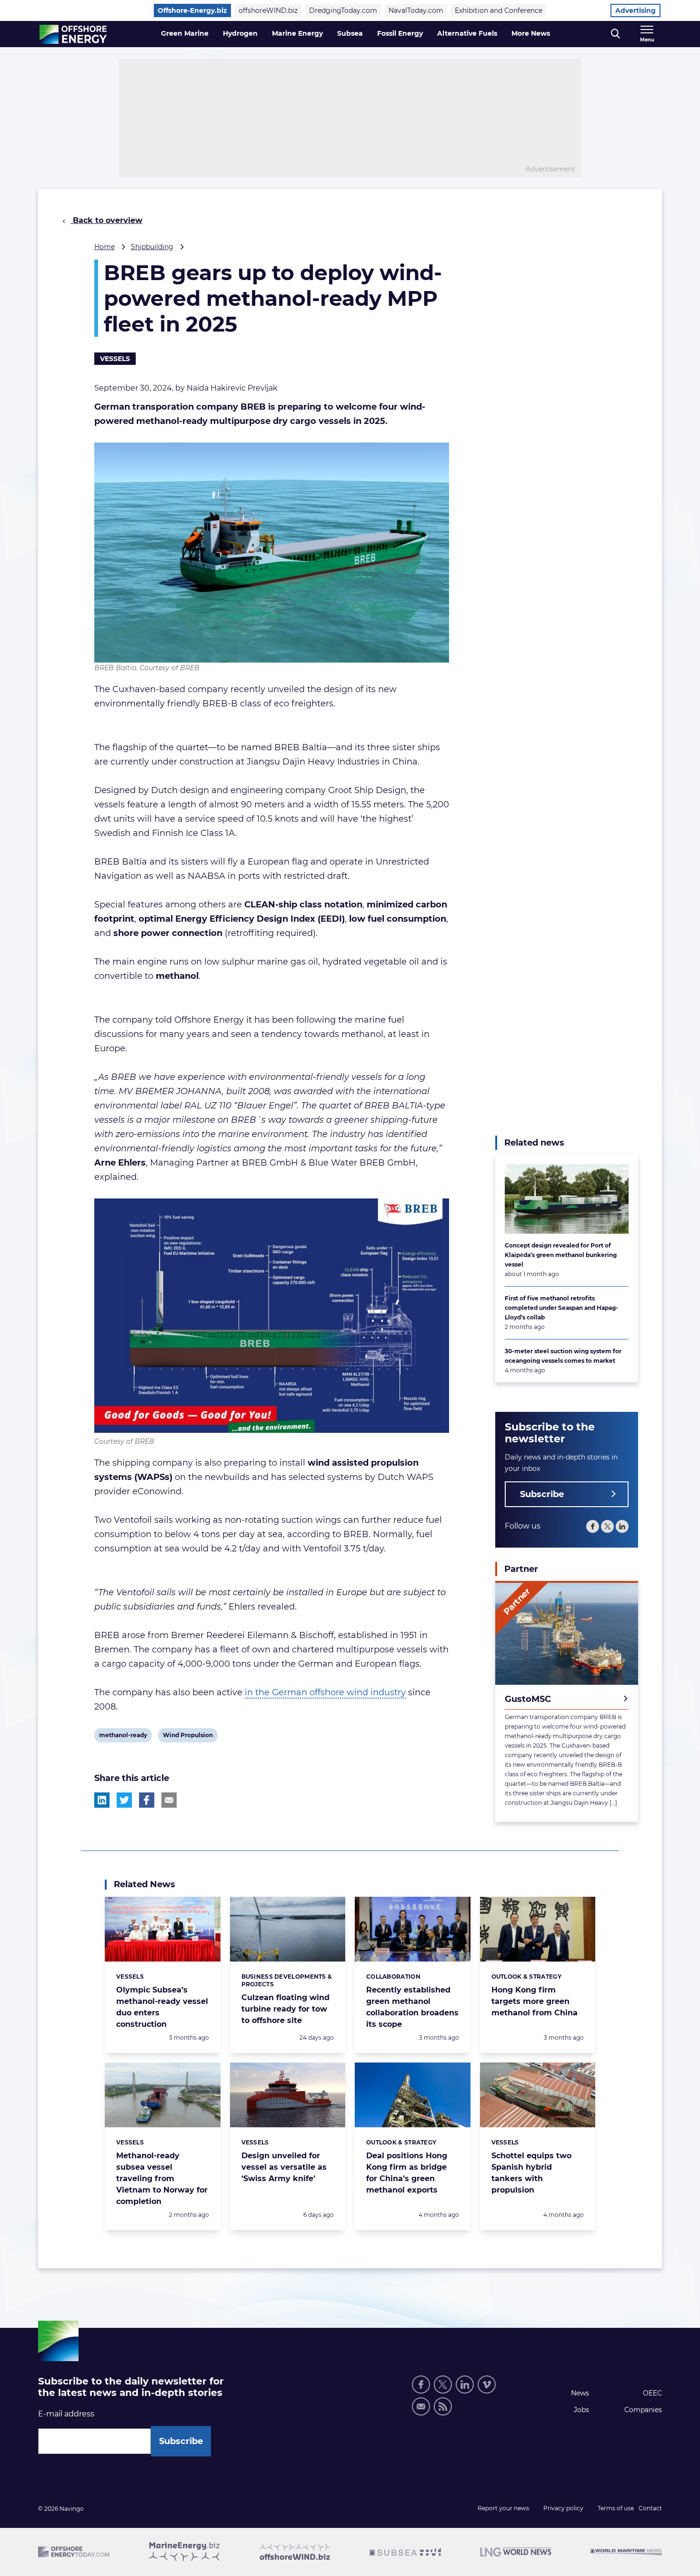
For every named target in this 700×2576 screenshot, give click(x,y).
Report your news (503, 2508)
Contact (650, 2508)
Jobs (581, 2410)
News (580, 2393)
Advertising (635, 10)
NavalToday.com (416, 10)
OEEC (652, 2393)
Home (105, 247)
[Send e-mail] (421, 2406)
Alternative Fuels (467, 33)
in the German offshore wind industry (325, 1692)
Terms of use (616, 2508)
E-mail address (66, 2414)
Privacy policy (563, 2508)
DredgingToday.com (343, 10)
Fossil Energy (400, 33)
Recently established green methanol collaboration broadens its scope (412, 2007)
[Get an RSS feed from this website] (443, 2406)
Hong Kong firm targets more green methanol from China (535, 2001)
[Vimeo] (487, 2385)
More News (531, 33)
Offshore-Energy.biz (192, 10)
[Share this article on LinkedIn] (102, 1800)
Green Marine (185, 33)
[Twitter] (607, 1526)
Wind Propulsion (188, 1737)
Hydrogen (240, 33)
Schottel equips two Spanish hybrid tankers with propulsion (531, 2173)
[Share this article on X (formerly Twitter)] (124, 1800)
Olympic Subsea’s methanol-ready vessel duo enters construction (162, 2007)
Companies (643, 2410)
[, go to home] (73, 34)
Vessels (115, 359)
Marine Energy (297, 33)
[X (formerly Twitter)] (443, 2385)
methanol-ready (123, 1737)
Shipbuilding (152, 247)
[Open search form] (615, 34)
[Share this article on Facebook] (147, 1800)
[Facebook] (593, 1526)
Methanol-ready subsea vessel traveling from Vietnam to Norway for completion (162, 2179)
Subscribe (542, 1494)
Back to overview (106, 220)
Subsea (350, 33)
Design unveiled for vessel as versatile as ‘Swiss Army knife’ (284, 2167)
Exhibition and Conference (499, 10)
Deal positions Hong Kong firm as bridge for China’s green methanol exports (407, 2173)
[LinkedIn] (622, 1526)
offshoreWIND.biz (268, 10)
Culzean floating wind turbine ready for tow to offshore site (285, 2009)
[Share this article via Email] (169, 1800)
